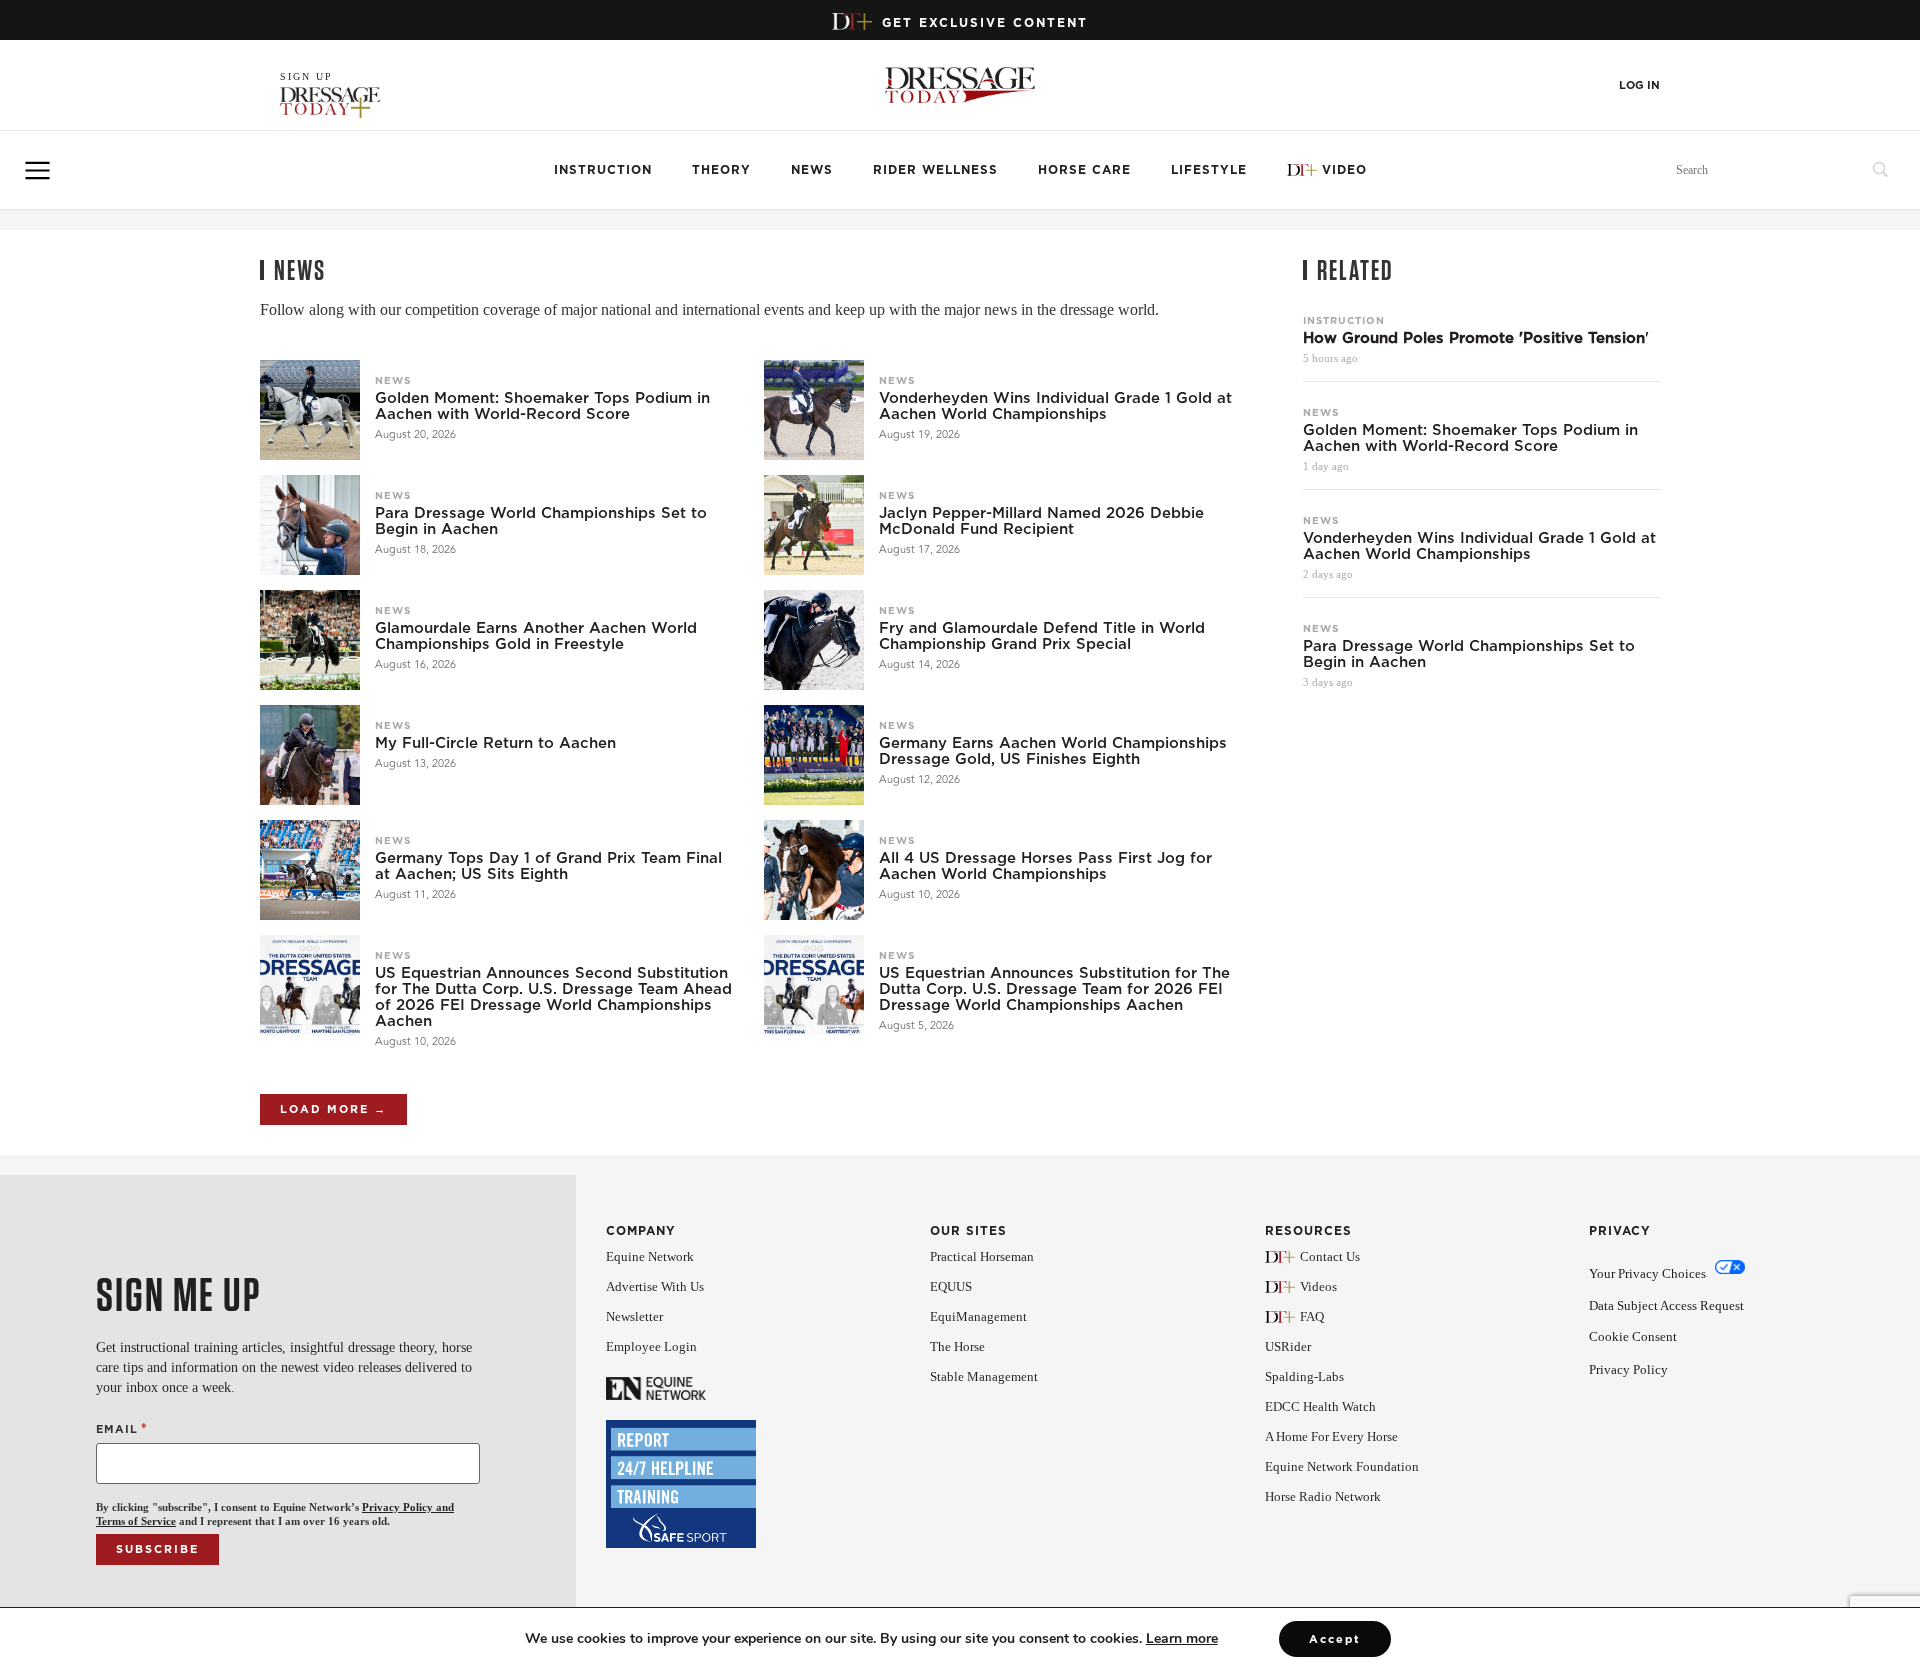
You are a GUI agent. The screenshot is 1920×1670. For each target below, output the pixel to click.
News (812, 169)
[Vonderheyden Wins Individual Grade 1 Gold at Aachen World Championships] (814, 410)
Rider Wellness (935, 169)
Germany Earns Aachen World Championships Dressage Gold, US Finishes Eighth (1053, 751)
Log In (1639, 85)
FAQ (1312, 1316)
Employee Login (651, 1346)
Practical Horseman (982, 1256)
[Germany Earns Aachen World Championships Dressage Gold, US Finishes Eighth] (814, 755)
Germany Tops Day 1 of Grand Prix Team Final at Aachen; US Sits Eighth (548, 866)
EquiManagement (978, 1316)
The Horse (957, 1346)
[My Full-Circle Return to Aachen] (310, 755)
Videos (1318, 1286)
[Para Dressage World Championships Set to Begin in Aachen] (310, 525)
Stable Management (984, 1376)
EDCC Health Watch (1320, 1406)
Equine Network (650, 1256)
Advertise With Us (655, 1286)
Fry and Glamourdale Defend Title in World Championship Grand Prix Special (1042, 636)
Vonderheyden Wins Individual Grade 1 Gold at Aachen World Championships (1055, 406)
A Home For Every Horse (1331, 1436)
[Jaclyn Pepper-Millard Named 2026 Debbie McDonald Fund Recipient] (814, 525)
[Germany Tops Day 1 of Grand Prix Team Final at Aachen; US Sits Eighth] (310, 870)
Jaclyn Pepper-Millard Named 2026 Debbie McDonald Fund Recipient (1041, 521)
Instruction (603, 169)
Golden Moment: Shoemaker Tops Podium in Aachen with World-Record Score (542, 406)
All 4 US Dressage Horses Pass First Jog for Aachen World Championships (1045, 866)
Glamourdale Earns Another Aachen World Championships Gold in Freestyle (536, 636)
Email (122, 1428)
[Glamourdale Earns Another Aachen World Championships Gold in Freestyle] (310, 640)
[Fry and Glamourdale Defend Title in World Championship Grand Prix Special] (814, 640)
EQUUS (951, 1286)
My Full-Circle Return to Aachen (495, 743)
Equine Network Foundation (1342, 1466)
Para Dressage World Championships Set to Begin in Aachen (541, 521)
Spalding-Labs (1304, 1376)
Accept (1335, 1639)
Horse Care (1084, 169)
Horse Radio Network (1323, 1496)
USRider (1288, 1346)
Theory (721, 169)
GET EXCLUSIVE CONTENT (985, 22)
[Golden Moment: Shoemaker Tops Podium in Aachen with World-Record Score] (310, 410)
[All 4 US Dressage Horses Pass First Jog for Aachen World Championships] (814, 870)
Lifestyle (1209, 169)
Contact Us (1330, 1256)
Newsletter (634, 1316)
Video (1344, 169)
